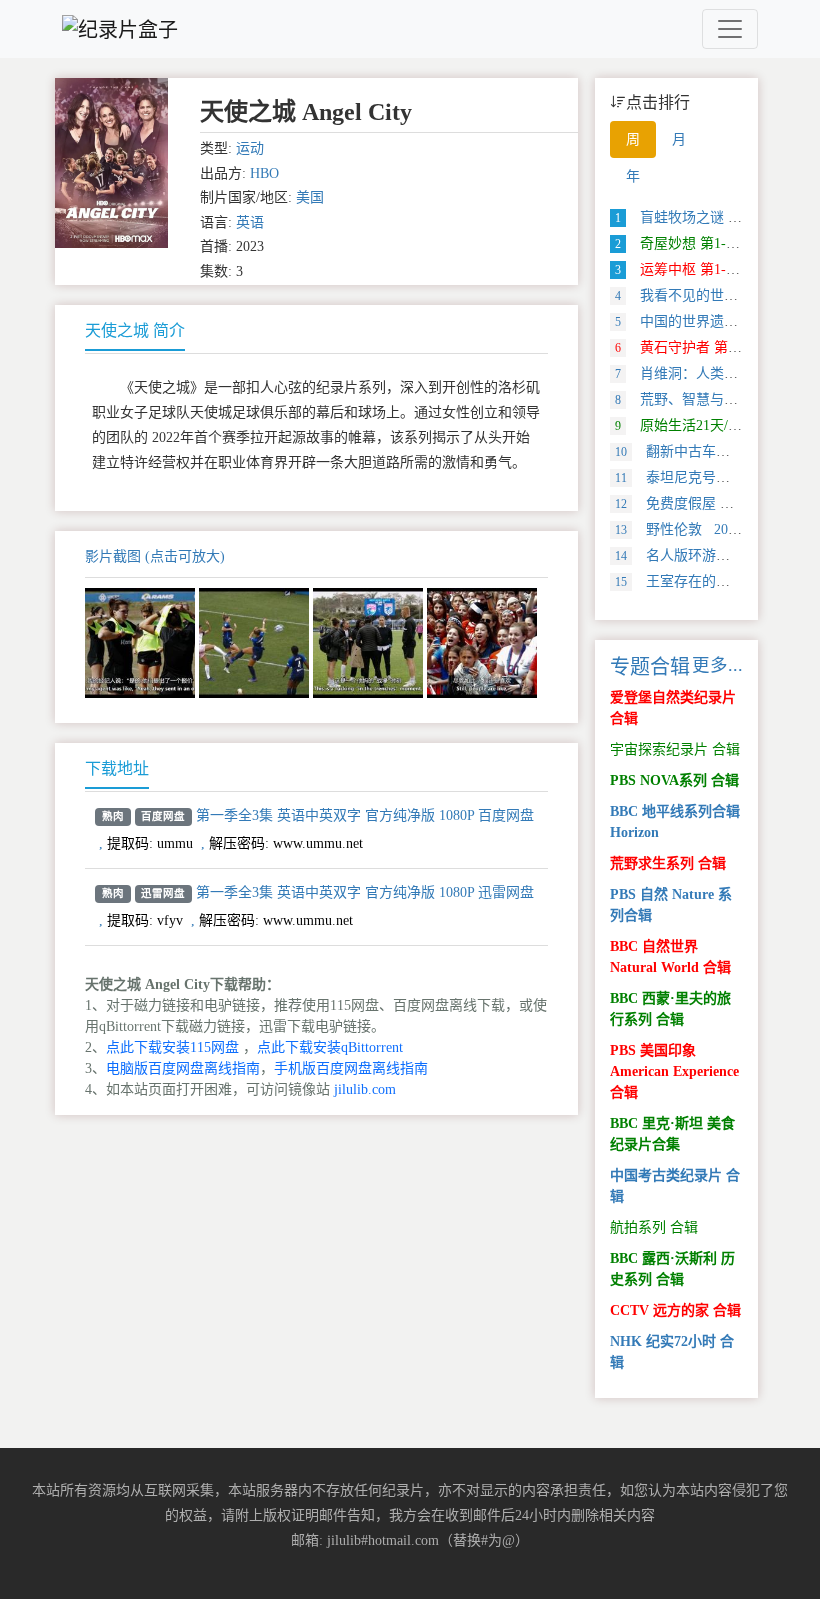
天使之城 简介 (135, 330)
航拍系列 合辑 (654, 1227)
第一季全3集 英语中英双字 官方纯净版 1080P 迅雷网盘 (365, 892)
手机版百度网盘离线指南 (351, 1068)
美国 (310, 197)
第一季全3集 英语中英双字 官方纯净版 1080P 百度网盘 (365, 815)
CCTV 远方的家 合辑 (675, 1310)
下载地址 (117, 768)
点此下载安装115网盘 (172, 1047)
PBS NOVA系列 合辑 (674, 780)
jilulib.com (365, 1089)
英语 (250, 222)
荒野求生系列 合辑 (668, 863)
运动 (250, 148)
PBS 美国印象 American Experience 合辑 (674, 1071)
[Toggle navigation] (730, 29)
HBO (264, 173)
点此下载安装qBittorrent (330, 1047)
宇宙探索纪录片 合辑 (675, 749)
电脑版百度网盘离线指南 (183, 1068)
